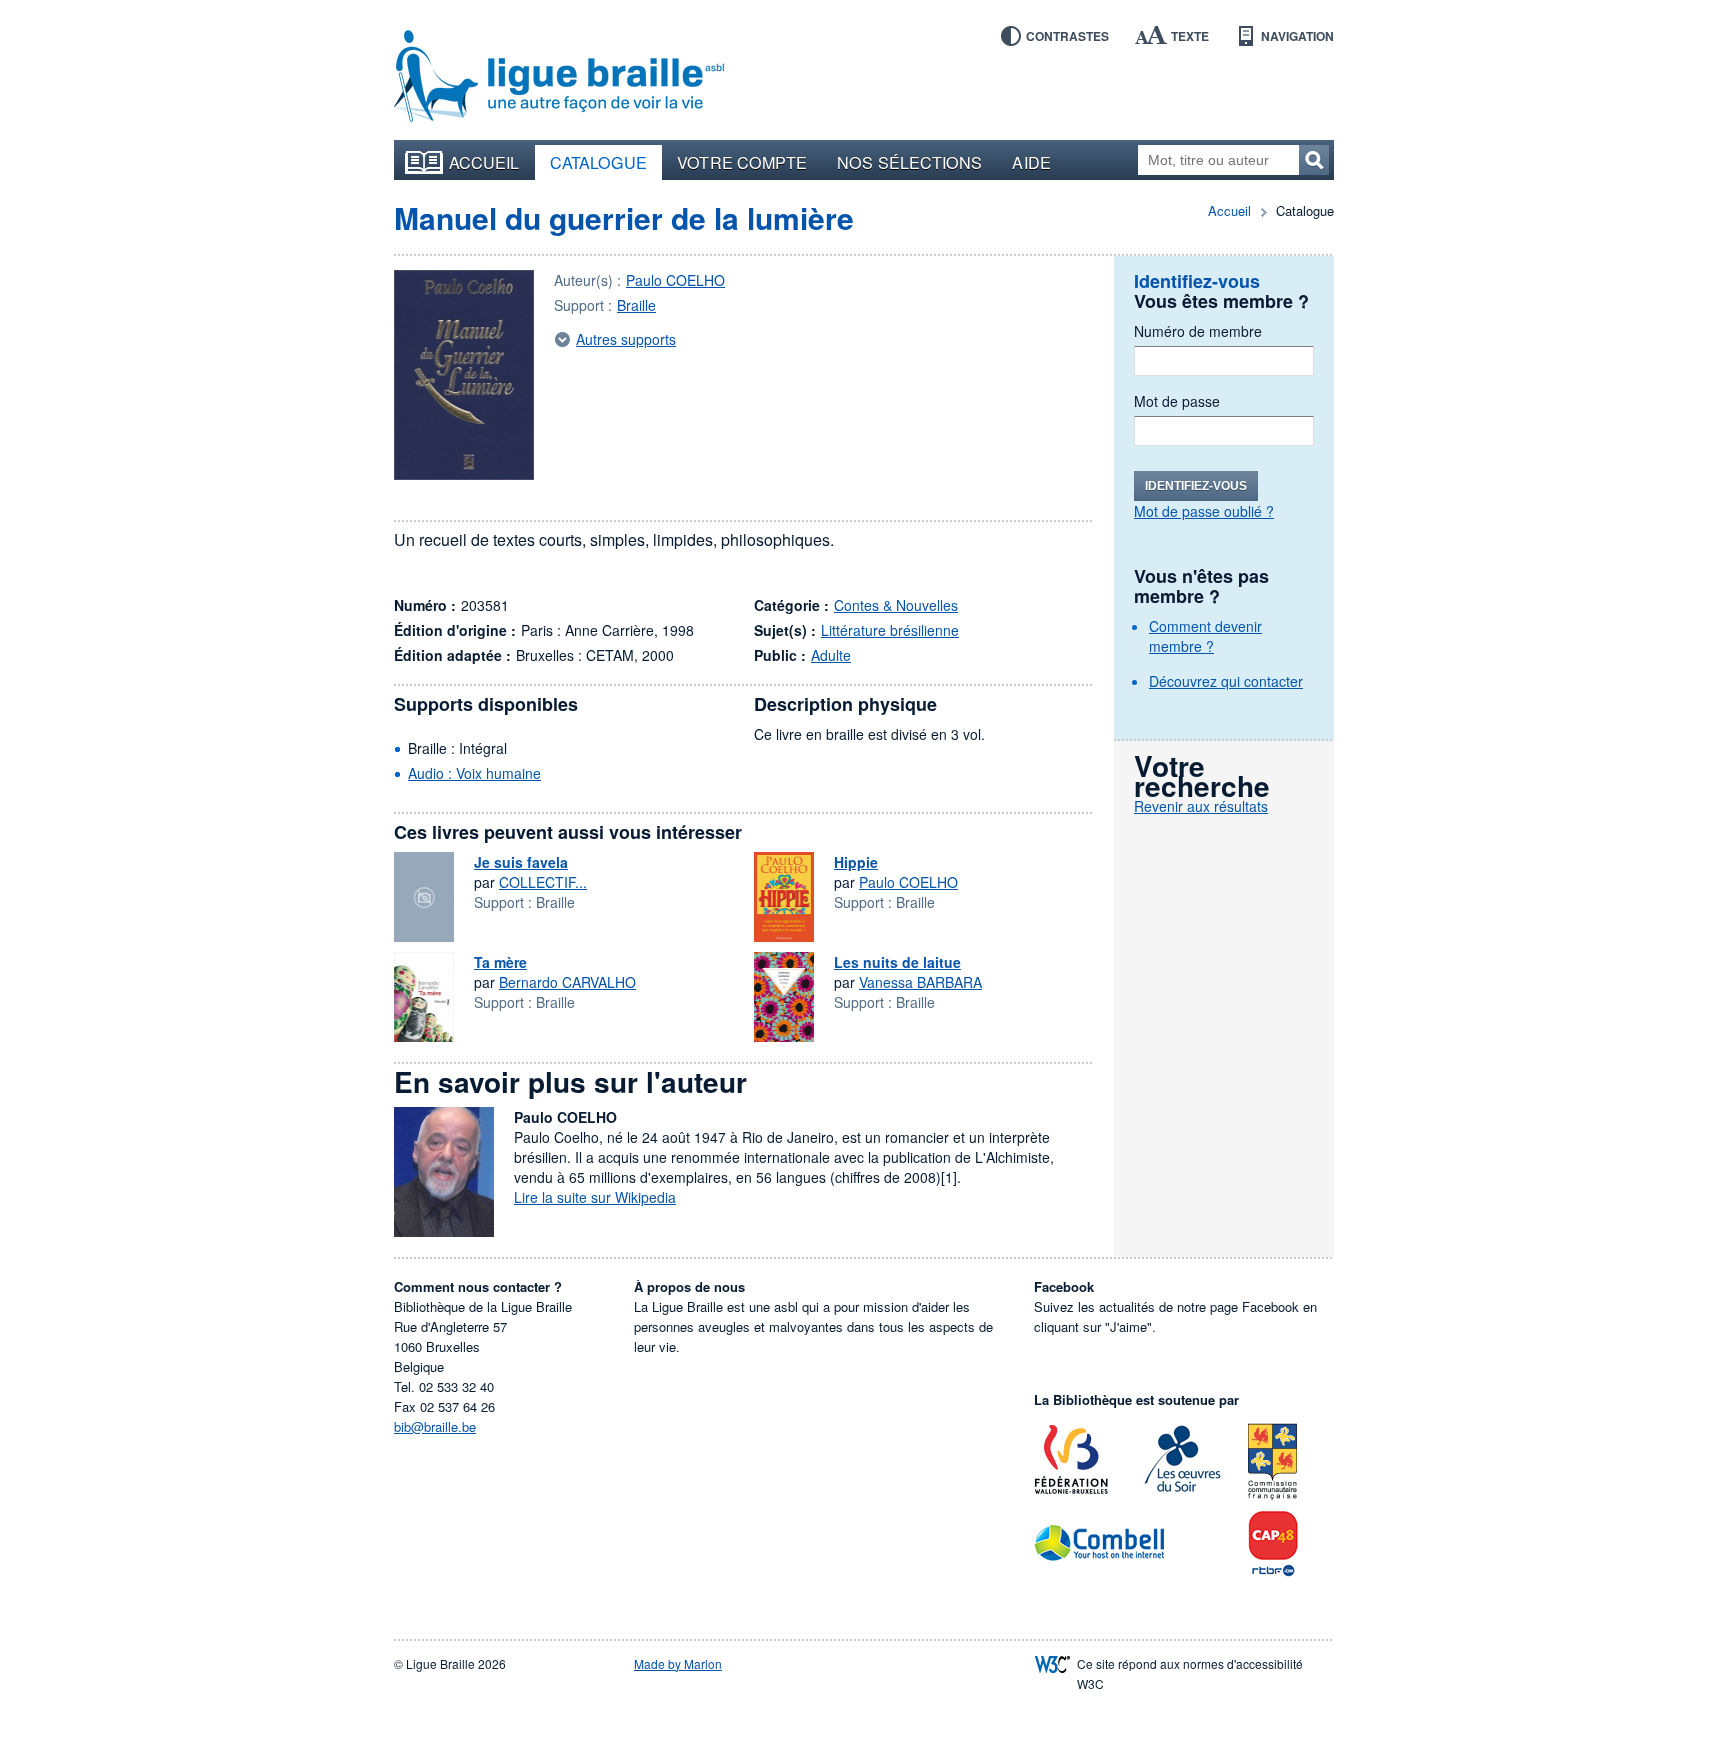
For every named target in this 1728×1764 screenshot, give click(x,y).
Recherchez (1314, 160)
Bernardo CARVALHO (567, 982)
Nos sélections (909, 162)
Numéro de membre (1198, 331)
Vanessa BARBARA (920, 982)
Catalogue (599, 162)
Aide (1031, 162)
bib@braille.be (435, 1426)
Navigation (1297, 36)
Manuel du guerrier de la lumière (624, 217)
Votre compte (742, 162)
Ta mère (500, 962)
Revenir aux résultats (1201, 806)
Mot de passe (1177, 401)
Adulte (831, 655)
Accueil (484, 162)
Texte (1190, 36)
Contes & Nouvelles (896, 605)
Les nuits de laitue (897, 962)
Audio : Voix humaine (474, 773)
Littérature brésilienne (890, 630)
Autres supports (626, 339)
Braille (636, 305)
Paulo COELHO (675, 280)
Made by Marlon (678, 1663)
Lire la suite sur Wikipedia (595, 1197)
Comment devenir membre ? (1205, 636)
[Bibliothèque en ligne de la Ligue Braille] (559, 77)
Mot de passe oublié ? (1204, 511)
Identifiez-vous (1196, 486)
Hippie (856, 862)
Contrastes (1067, 36)
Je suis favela (521, 862)
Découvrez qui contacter (1226, 681)
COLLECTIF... (543, 882)
